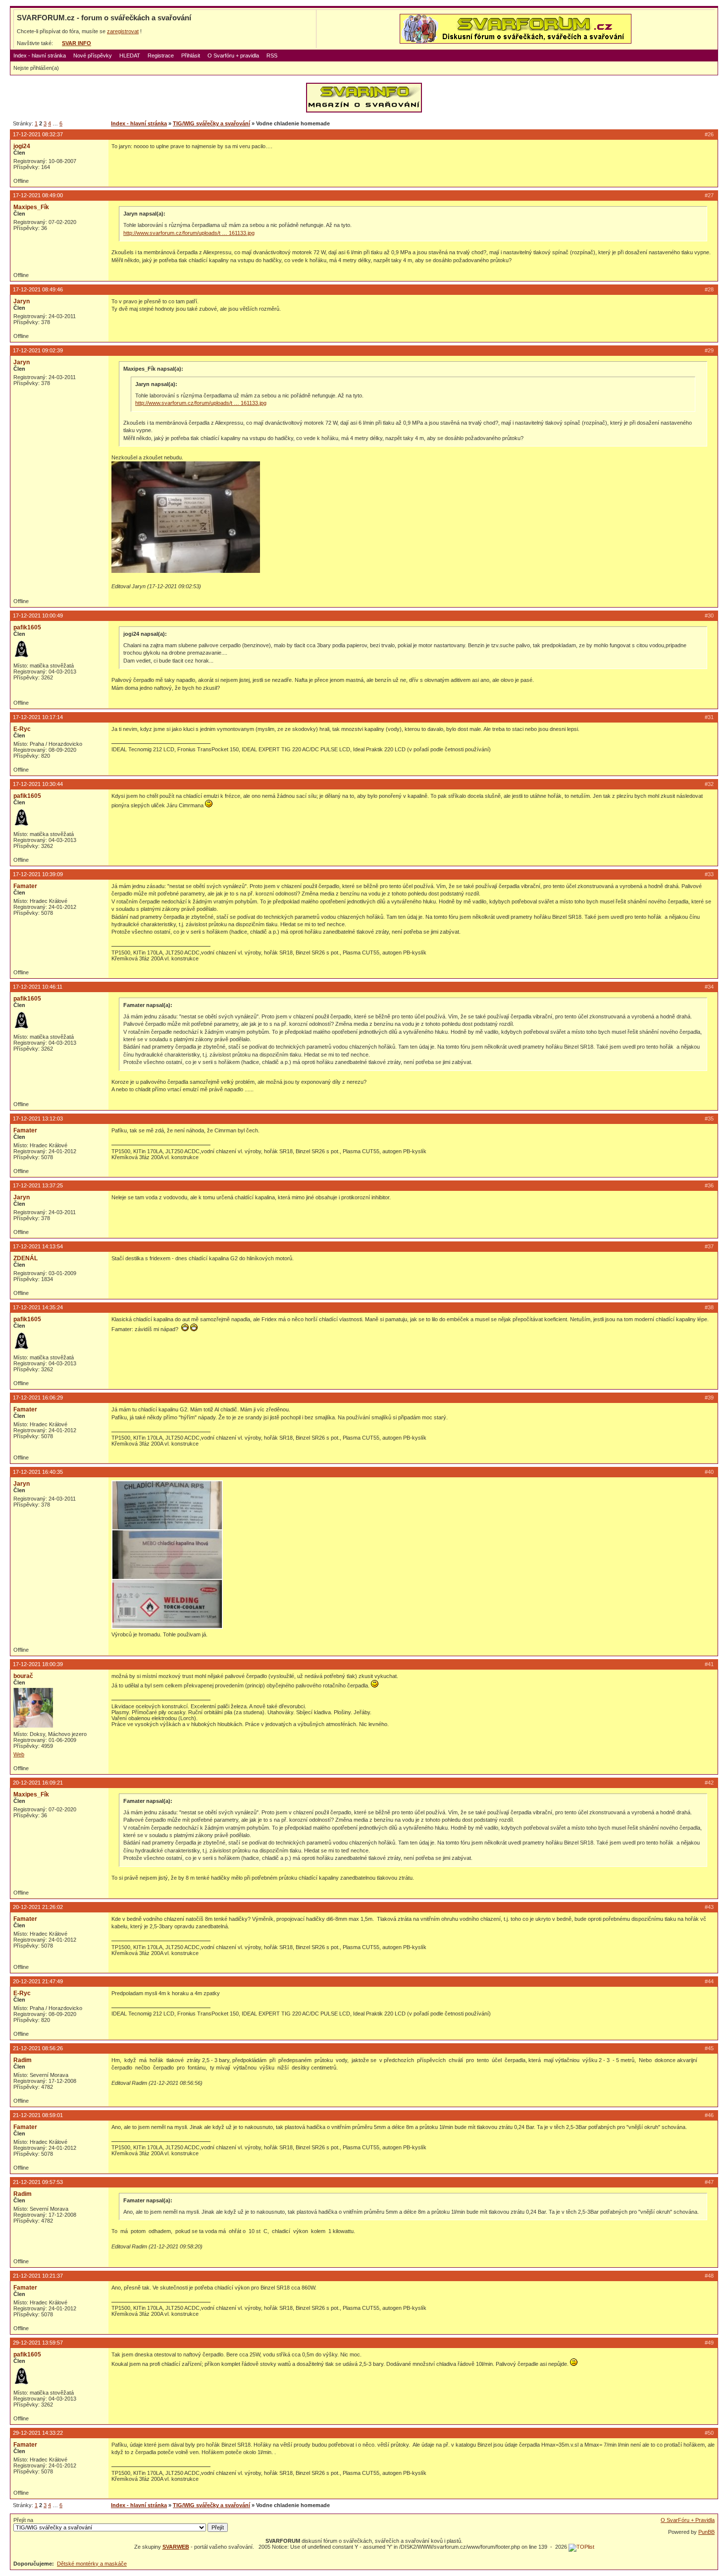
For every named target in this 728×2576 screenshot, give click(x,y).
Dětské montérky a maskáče (92, 2564)
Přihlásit (191, 56)
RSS (272, 56)
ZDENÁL (26, 1258)
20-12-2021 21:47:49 (38, 1981)
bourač (23, 1676)
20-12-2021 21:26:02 (38, 1907)
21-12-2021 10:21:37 (38, 2276)
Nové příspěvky (93, 56)
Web (19, 1754)
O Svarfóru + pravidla (233, 56)
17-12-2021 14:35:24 (38, 1307)
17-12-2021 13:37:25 (38, 1185)
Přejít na (23, 2520)
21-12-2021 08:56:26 (38, 2048)
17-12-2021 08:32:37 (38, 134)
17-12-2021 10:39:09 (38, 874)
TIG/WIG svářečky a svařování (211, 123)
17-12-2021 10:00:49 (38, 616)
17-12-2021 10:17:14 (38, 717)
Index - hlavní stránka (40, 56)
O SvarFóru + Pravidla (688, 2520)
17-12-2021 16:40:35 (38, 1472)
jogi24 (22, 146)
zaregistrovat (123, 31)
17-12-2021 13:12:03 (38, 1119)
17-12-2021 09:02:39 (38, 350)
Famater (25, 886)
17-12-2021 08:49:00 (38, 195)
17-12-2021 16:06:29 (38, 1398)
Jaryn (22, 301)
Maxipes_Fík (31, 207)
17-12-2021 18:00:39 (38, 1664)
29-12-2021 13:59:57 (38, 2343)
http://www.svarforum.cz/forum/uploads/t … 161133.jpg (189, 233)
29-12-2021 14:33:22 (38, 2433)
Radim (23, 2060)
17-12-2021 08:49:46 (38, 289)
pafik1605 (27, 627)
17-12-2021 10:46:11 (38, 987)
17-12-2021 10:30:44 (38, 784)
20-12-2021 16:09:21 (38, 1783)
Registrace (161, 56)
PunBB (706, 2532)
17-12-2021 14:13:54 (38, 1246)
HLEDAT (130, 56)
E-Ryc (22, 729)
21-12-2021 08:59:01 (38, 2115)
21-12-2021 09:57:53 (38, 2182)
